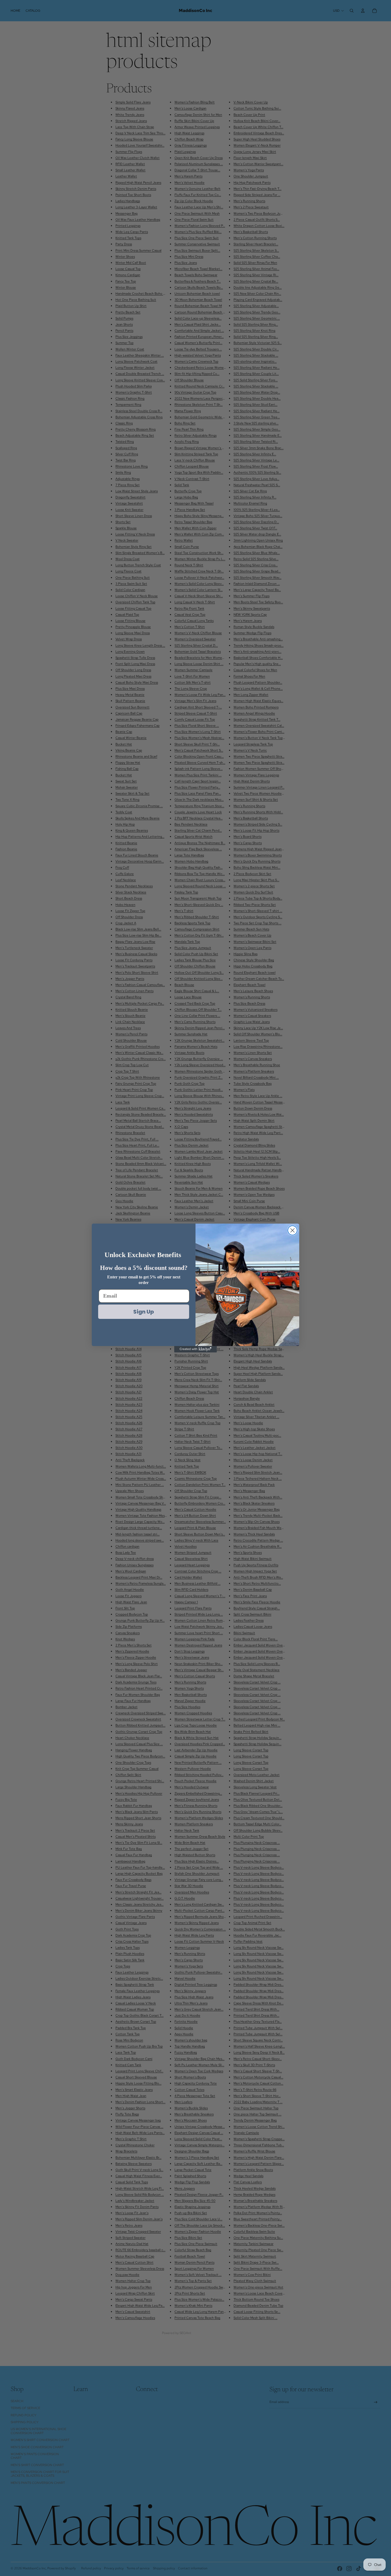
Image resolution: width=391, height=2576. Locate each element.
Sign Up (144, 1312)
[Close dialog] (292, 1230)
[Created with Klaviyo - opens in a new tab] (195, 1349)
